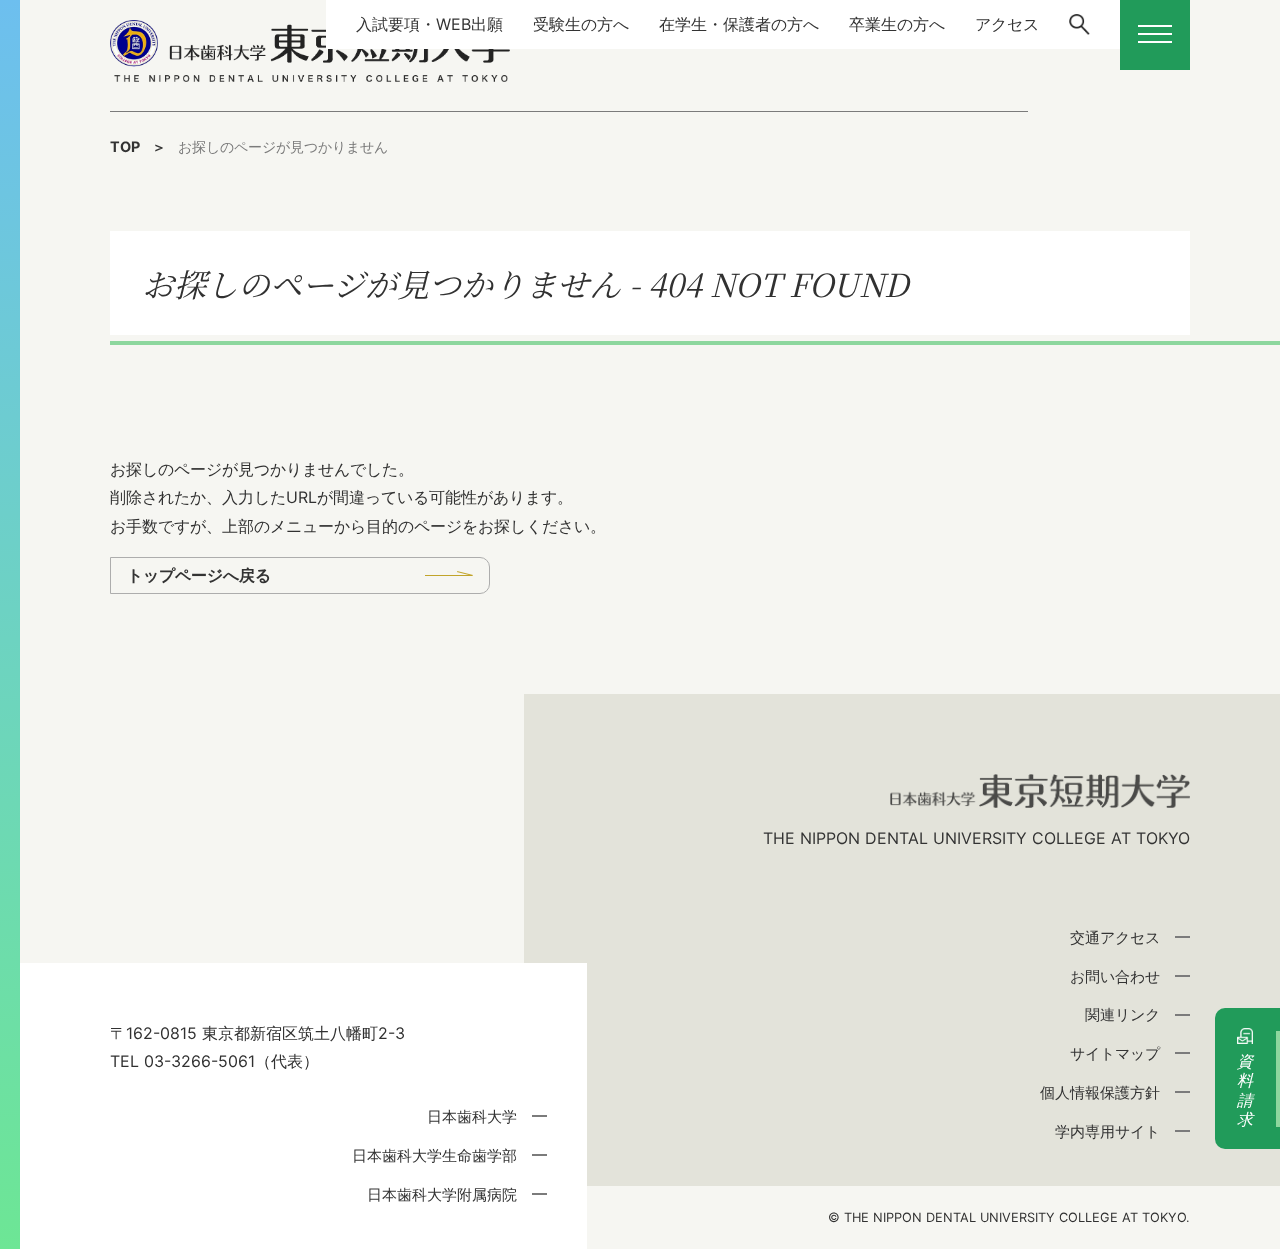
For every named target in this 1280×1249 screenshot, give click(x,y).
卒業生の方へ (897, 24)
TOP (125, 146)
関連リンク (1122, 1014)
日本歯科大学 (472, 1116)
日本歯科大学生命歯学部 (434, 1155)
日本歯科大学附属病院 (442, 1194)
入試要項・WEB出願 (429, 24)
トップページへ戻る (199, 575)
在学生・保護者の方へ (739, 24)
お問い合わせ (1115, 976)
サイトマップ (1115, 1053)
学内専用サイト (1107, 1131)
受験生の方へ (581, 24)
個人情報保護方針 (1100, 1092)
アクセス (1007, 24)
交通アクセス (1115, 937)
